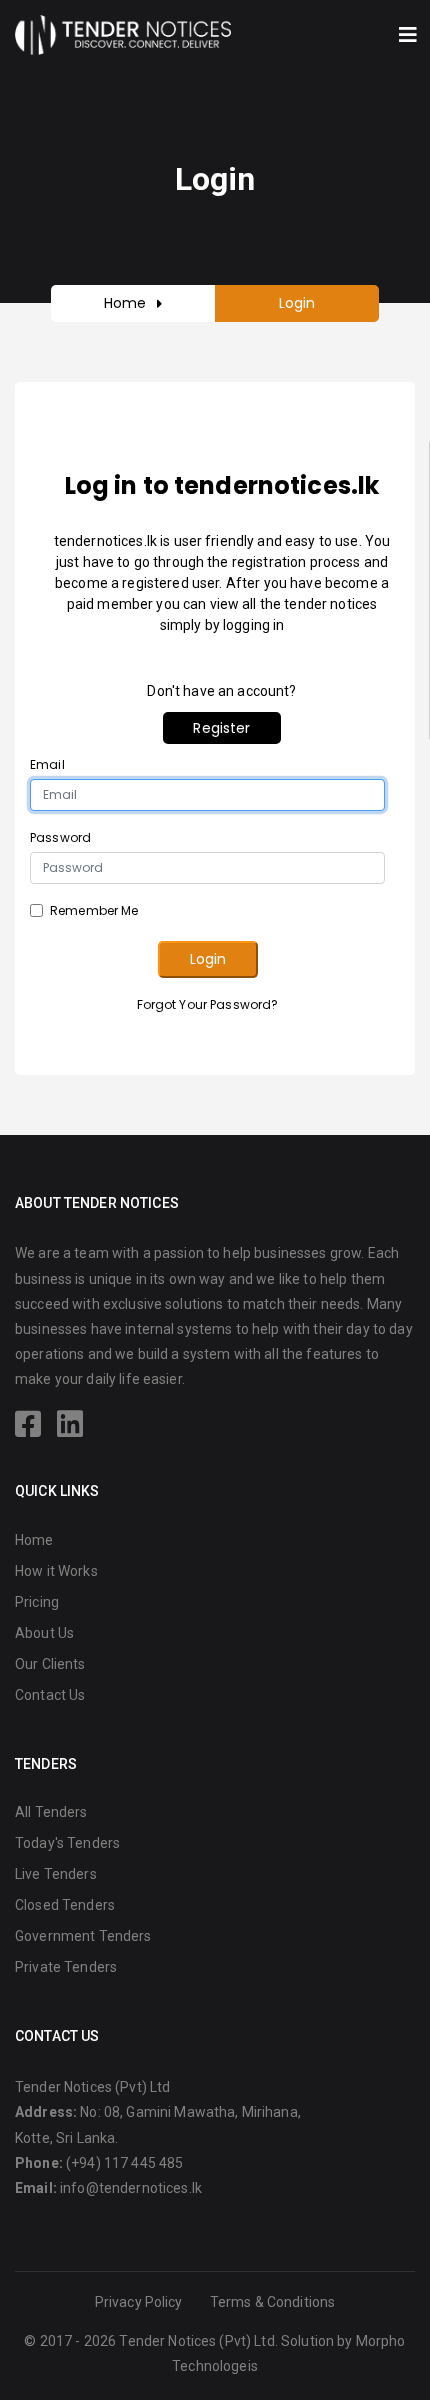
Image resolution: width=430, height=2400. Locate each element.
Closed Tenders (65, 1905)
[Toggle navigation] (408, 35)
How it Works (56, 1571)
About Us (44, 1633)
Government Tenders (83, 1936)
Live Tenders (56, 1874)
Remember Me (94, 910)
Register (221, 728)
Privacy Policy (139, 2302)
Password (60, 837)
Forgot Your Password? (208, 1004)
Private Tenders (66, 1967)
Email (47, 764)
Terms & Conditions (273, 2302)
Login (208, 959)
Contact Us (50, 1695)
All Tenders (51, 1812)
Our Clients (50, 1664)
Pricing (37, 1602)
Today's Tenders (67, 1843)
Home (125, 303)
